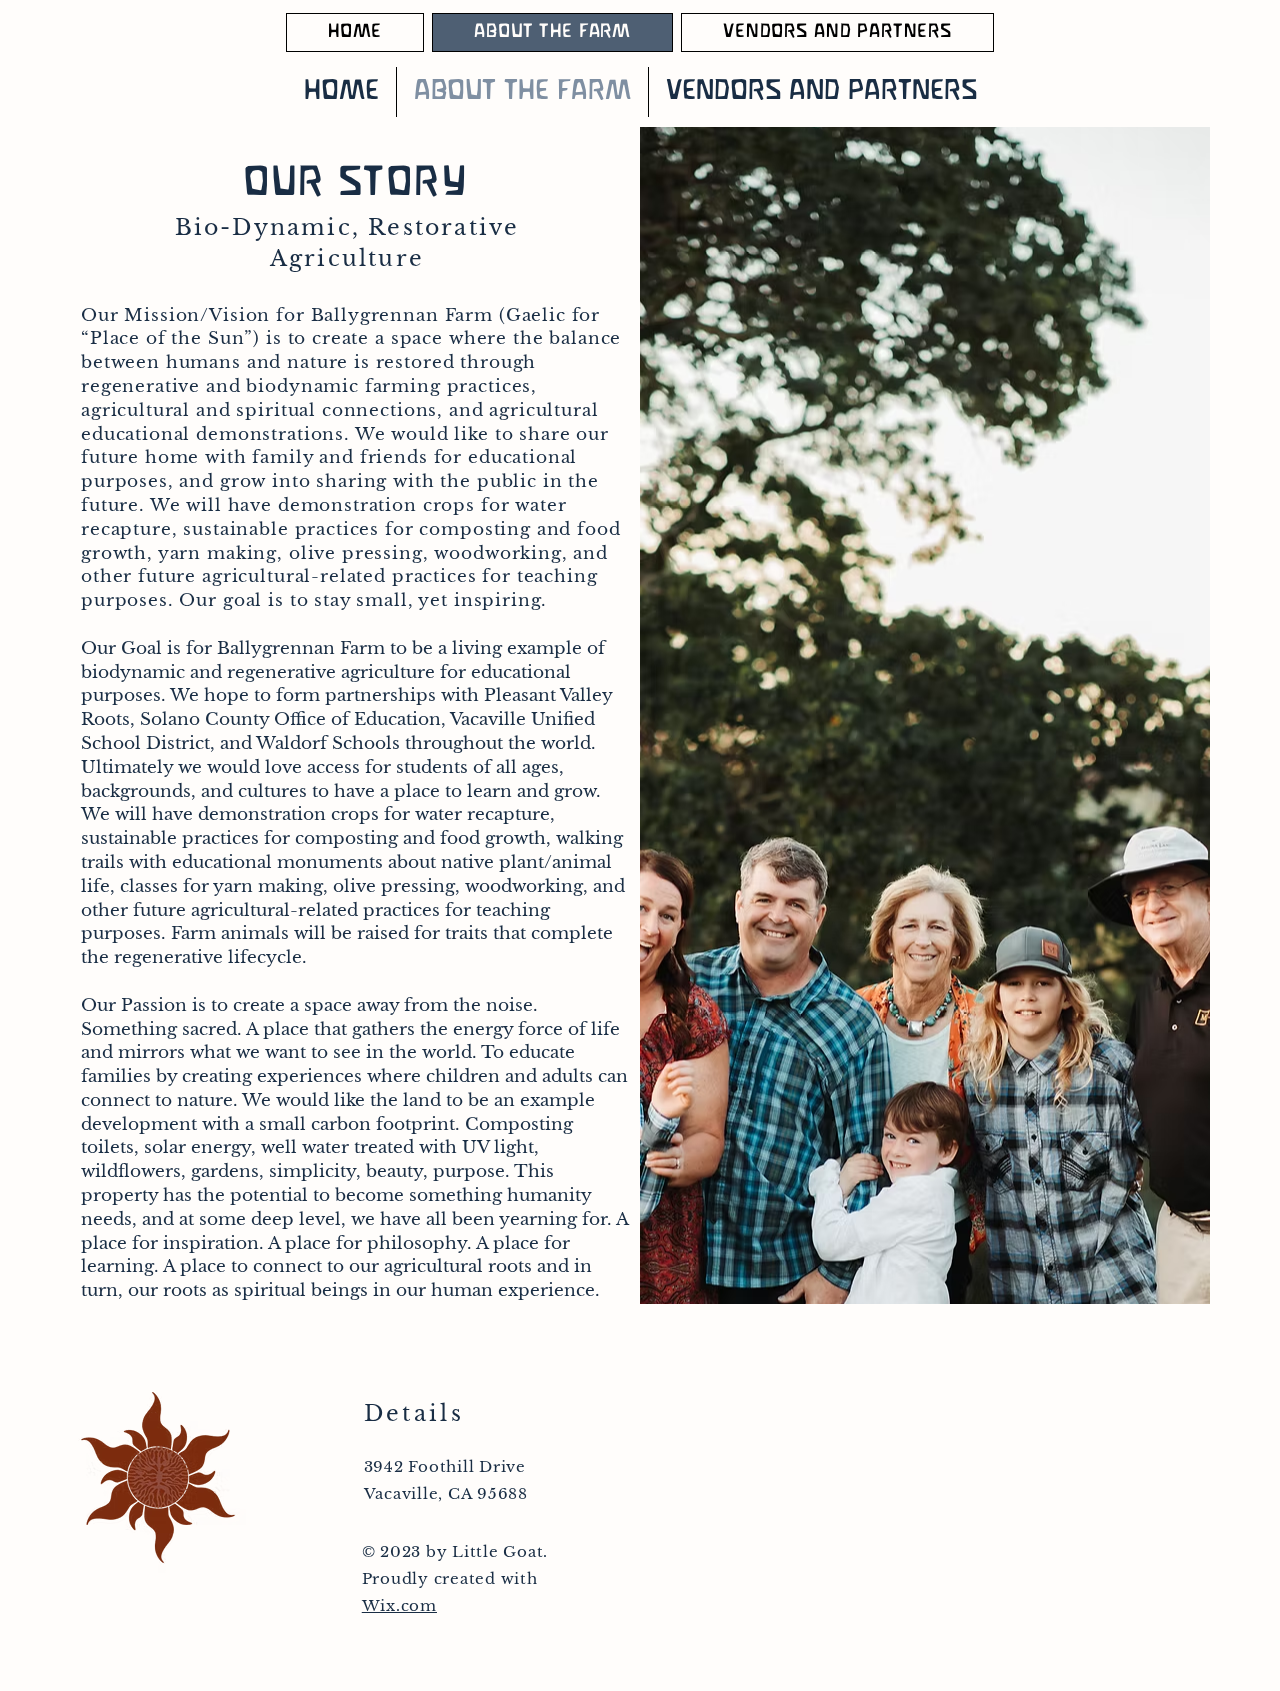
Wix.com (399, 1605)
